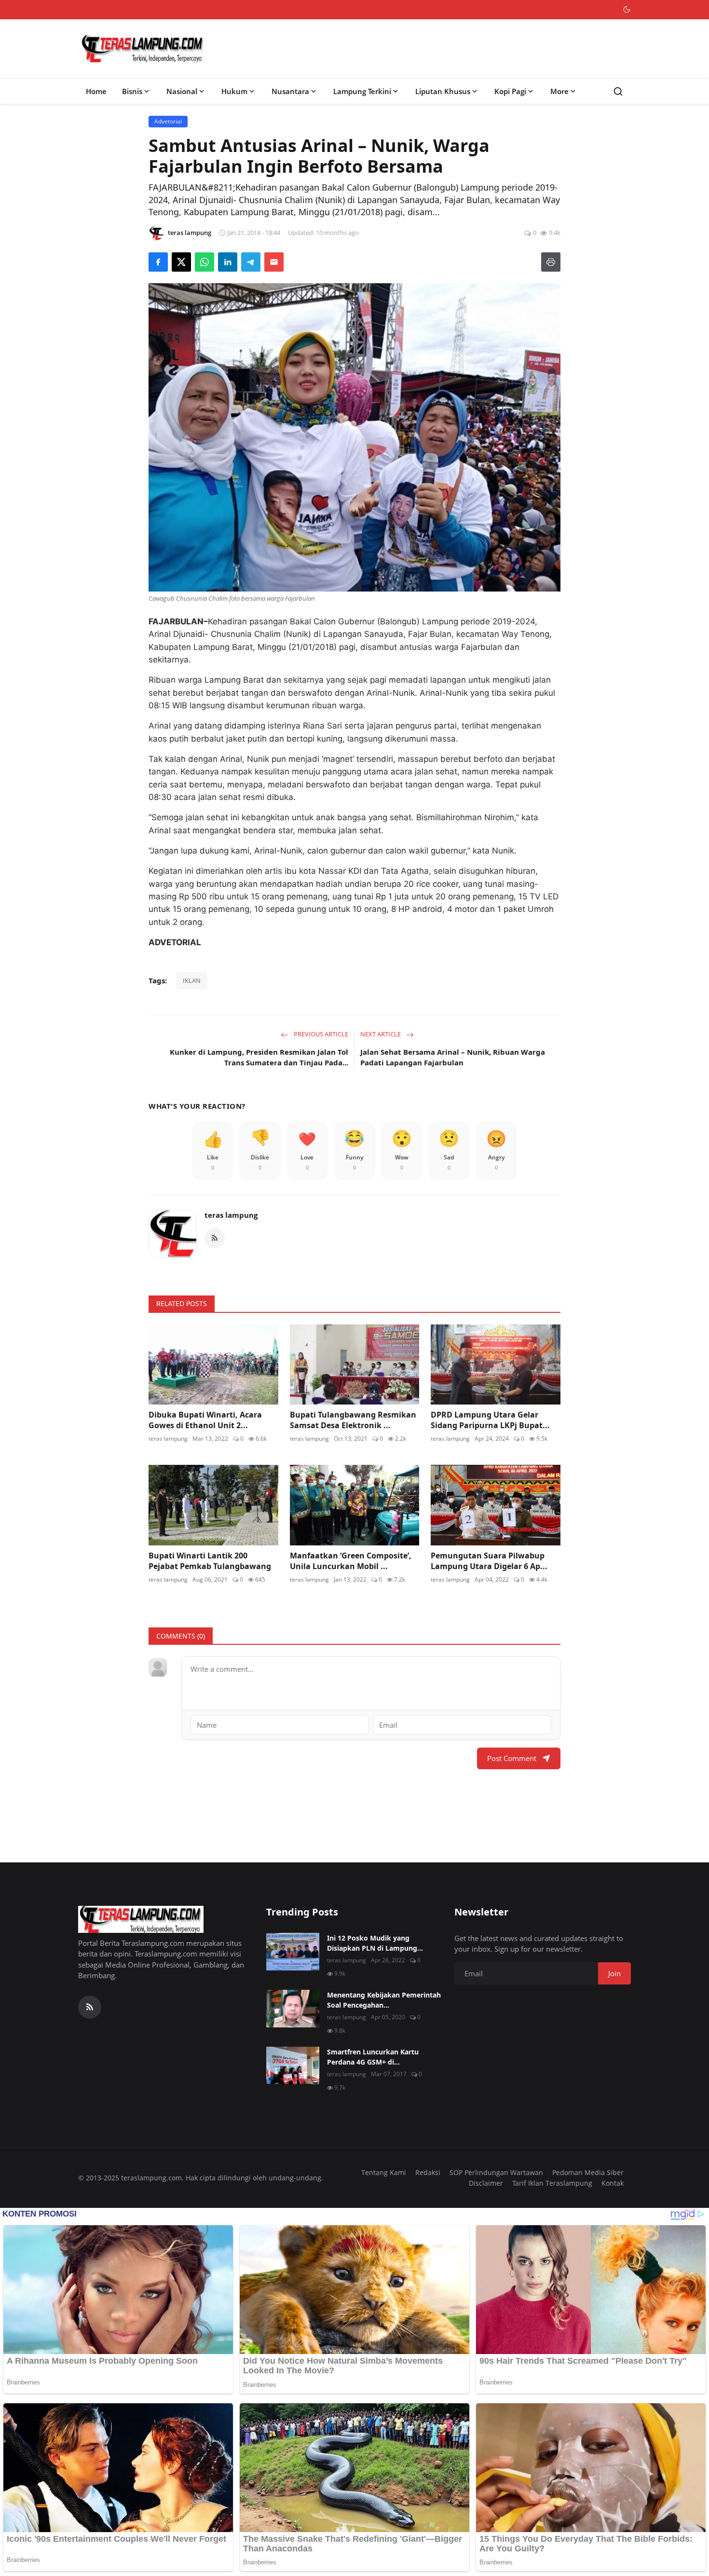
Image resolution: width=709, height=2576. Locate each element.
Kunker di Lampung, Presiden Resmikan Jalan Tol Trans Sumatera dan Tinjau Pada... (259, 1057)
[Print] (551, 262)
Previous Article (320, 1034)
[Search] (618, 91)
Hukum (234, 91)
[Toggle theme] (627, 9)
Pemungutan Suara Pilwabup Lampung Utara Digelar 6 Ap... (489, 1561)
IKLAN (192, 980)
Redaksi (428, 2172)
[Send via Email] (274, 262)
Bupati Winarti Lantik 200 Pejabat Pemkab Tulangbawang (210, 1561)
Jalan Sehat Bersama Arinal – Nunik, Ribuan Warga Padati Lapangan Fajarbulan (453, 1057)
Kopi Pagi (510, 91)
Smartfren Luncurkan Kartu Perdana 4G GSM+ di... (373, 2057)
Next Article (381, 1034)
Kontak (613, 2183)
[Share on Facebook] (158, 262)
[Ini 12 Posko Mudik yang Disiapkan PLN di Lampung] (293, 1952)
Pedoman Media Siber (588, 2172)
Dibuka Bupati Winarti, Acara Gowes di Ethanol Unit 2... (205, 1420)
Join (614, 1973)
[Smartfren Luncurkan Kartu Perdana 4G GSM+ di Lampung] (293, 2066)
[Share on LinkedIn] (228, 262)
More (559, 91)
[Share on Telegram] (251, 262)
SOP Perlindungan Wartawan (496, 2172)
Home (96, 91)
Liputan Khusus (443, 91)
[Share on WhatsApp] (205, 262)
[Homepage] (143, 49)
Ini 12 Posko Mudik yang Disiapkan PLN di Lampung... (375, 1943)
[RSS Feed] (215, 1238)
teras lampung (231, 1215)
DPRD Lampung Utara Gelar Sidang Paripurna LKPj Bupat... (490, 1420)
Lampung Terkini (362, 91)
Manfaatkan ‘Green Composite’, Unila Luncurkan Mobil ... (351, 1561)
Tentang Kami (384, 2172)
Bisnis (132, 91)
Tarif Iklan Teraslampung (552, 2183)
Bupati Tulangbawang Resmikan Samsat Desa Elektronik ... (353, 1420)
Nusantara (290, 91)
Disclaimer (486, 2183)
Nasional (182, 91)
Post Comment (512, 1758)
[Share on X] (181, 262)
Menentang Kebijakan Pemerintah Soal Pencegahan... (384, 2000)
